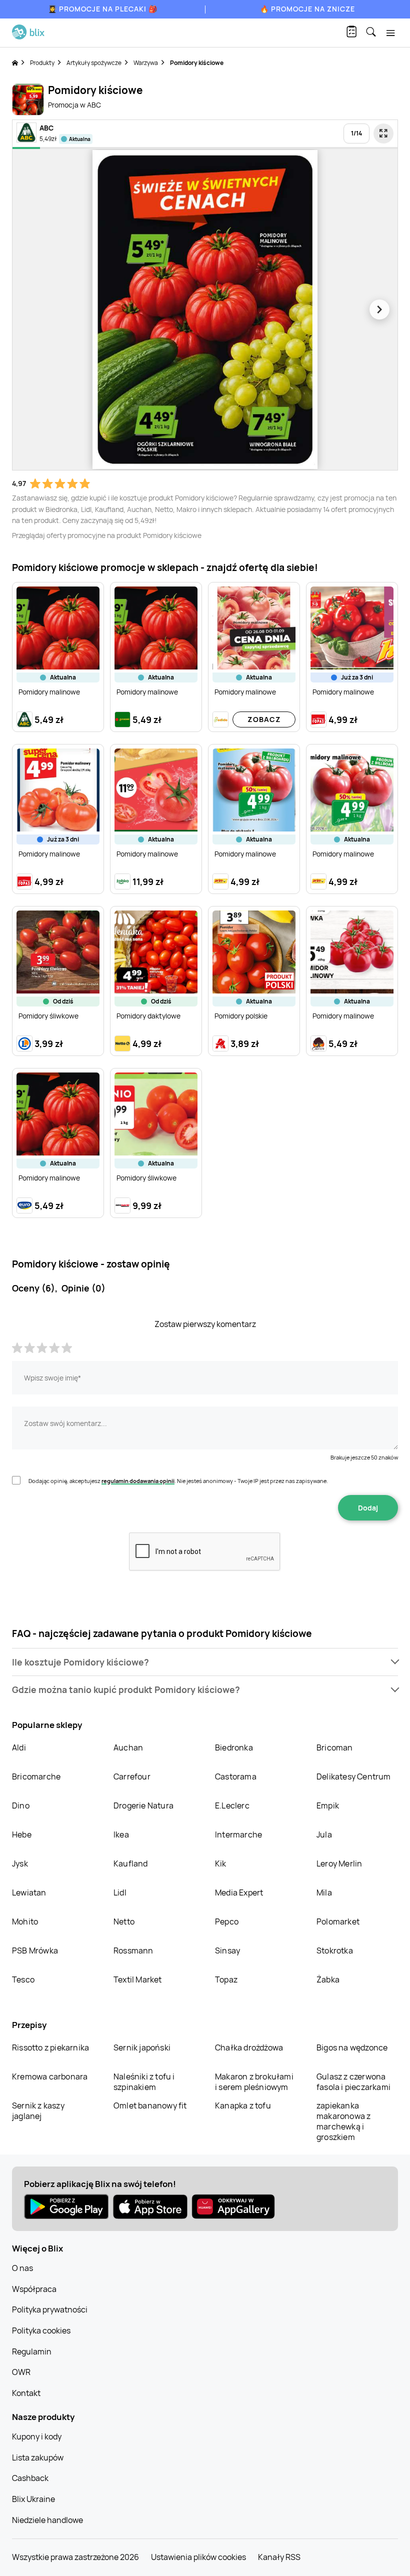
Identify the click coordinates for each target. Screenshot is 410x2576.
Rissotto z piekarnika (50, 2047)
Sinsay (227, 1950)
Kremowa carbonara (50, 2076)
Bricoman (335, 1747)
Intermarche (238, 1834)
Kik (221, 1863)
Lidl (120, 1892)
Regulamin (32, 2351)
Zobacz (264, 719)
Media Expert (239, 1892)
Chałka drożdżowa (249, 2047)
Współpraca (34, 2289)
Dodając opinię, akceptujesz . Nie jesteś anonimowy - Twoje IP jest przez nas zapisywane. (178, 1481)
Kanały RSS (279, 2557)
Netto (124, 1921)
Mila (324, 1892)
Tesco (23, 1979)
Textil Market (138, 1979)
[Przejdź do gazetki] (383, 133)
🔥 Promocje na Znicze (307, 9)
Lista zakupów (38, 2457)
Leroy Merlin (339, 1863)
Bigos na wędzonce (352, 2047)
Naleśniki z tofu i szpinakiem (144, 2082)
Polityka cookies (41, 2330)
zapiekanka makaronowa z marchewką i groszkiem (343, 2121)
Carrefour (132, 1776)
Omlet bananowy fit (150, 2105)
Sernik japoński (142, 2047)
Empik (328, 1805)
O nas (22, 2268)
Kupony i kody (37, 2436)
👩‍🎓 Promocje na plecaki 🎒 (103, 9)
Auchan (128, 1747)
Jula (324, 1834)
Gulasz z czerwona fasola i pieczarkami (353, 2082)
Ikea (121, 1834)
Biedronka (234, 1747)
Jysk (20, 1863)
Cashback (30, 2478)
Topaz (226, 1979)
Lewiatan (29, 1892)
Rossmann (133, 1950)
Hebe (22, 1834)
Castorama (236, 1776)
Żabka (328, 1979)
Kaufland (131, 1863)
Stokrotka (335, 1950)
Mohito (25, 1921)
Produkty (42, 63)
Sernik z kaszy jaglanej (38, 2111)
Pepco (227, 1921)
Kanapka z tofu (243, 2105)
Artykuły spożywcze (94, 63)
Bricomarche (36, 1776)
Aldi (19, 1747)
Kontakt (26, 2393)
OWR (21, 2372)
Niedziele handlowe (47, 2520)
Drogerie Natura (143, 1805)
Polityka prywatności (50, 2309)
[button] (205, 1662)
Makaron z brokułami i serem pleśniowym (254, 2082)
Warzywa (146, 63)
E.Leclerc (232, 1805)
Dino (21, 1805)
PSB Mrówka (35, 1950)
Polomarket (338, 1921)
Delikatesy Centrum (354, 1776)
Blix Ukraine (33, 2499)
